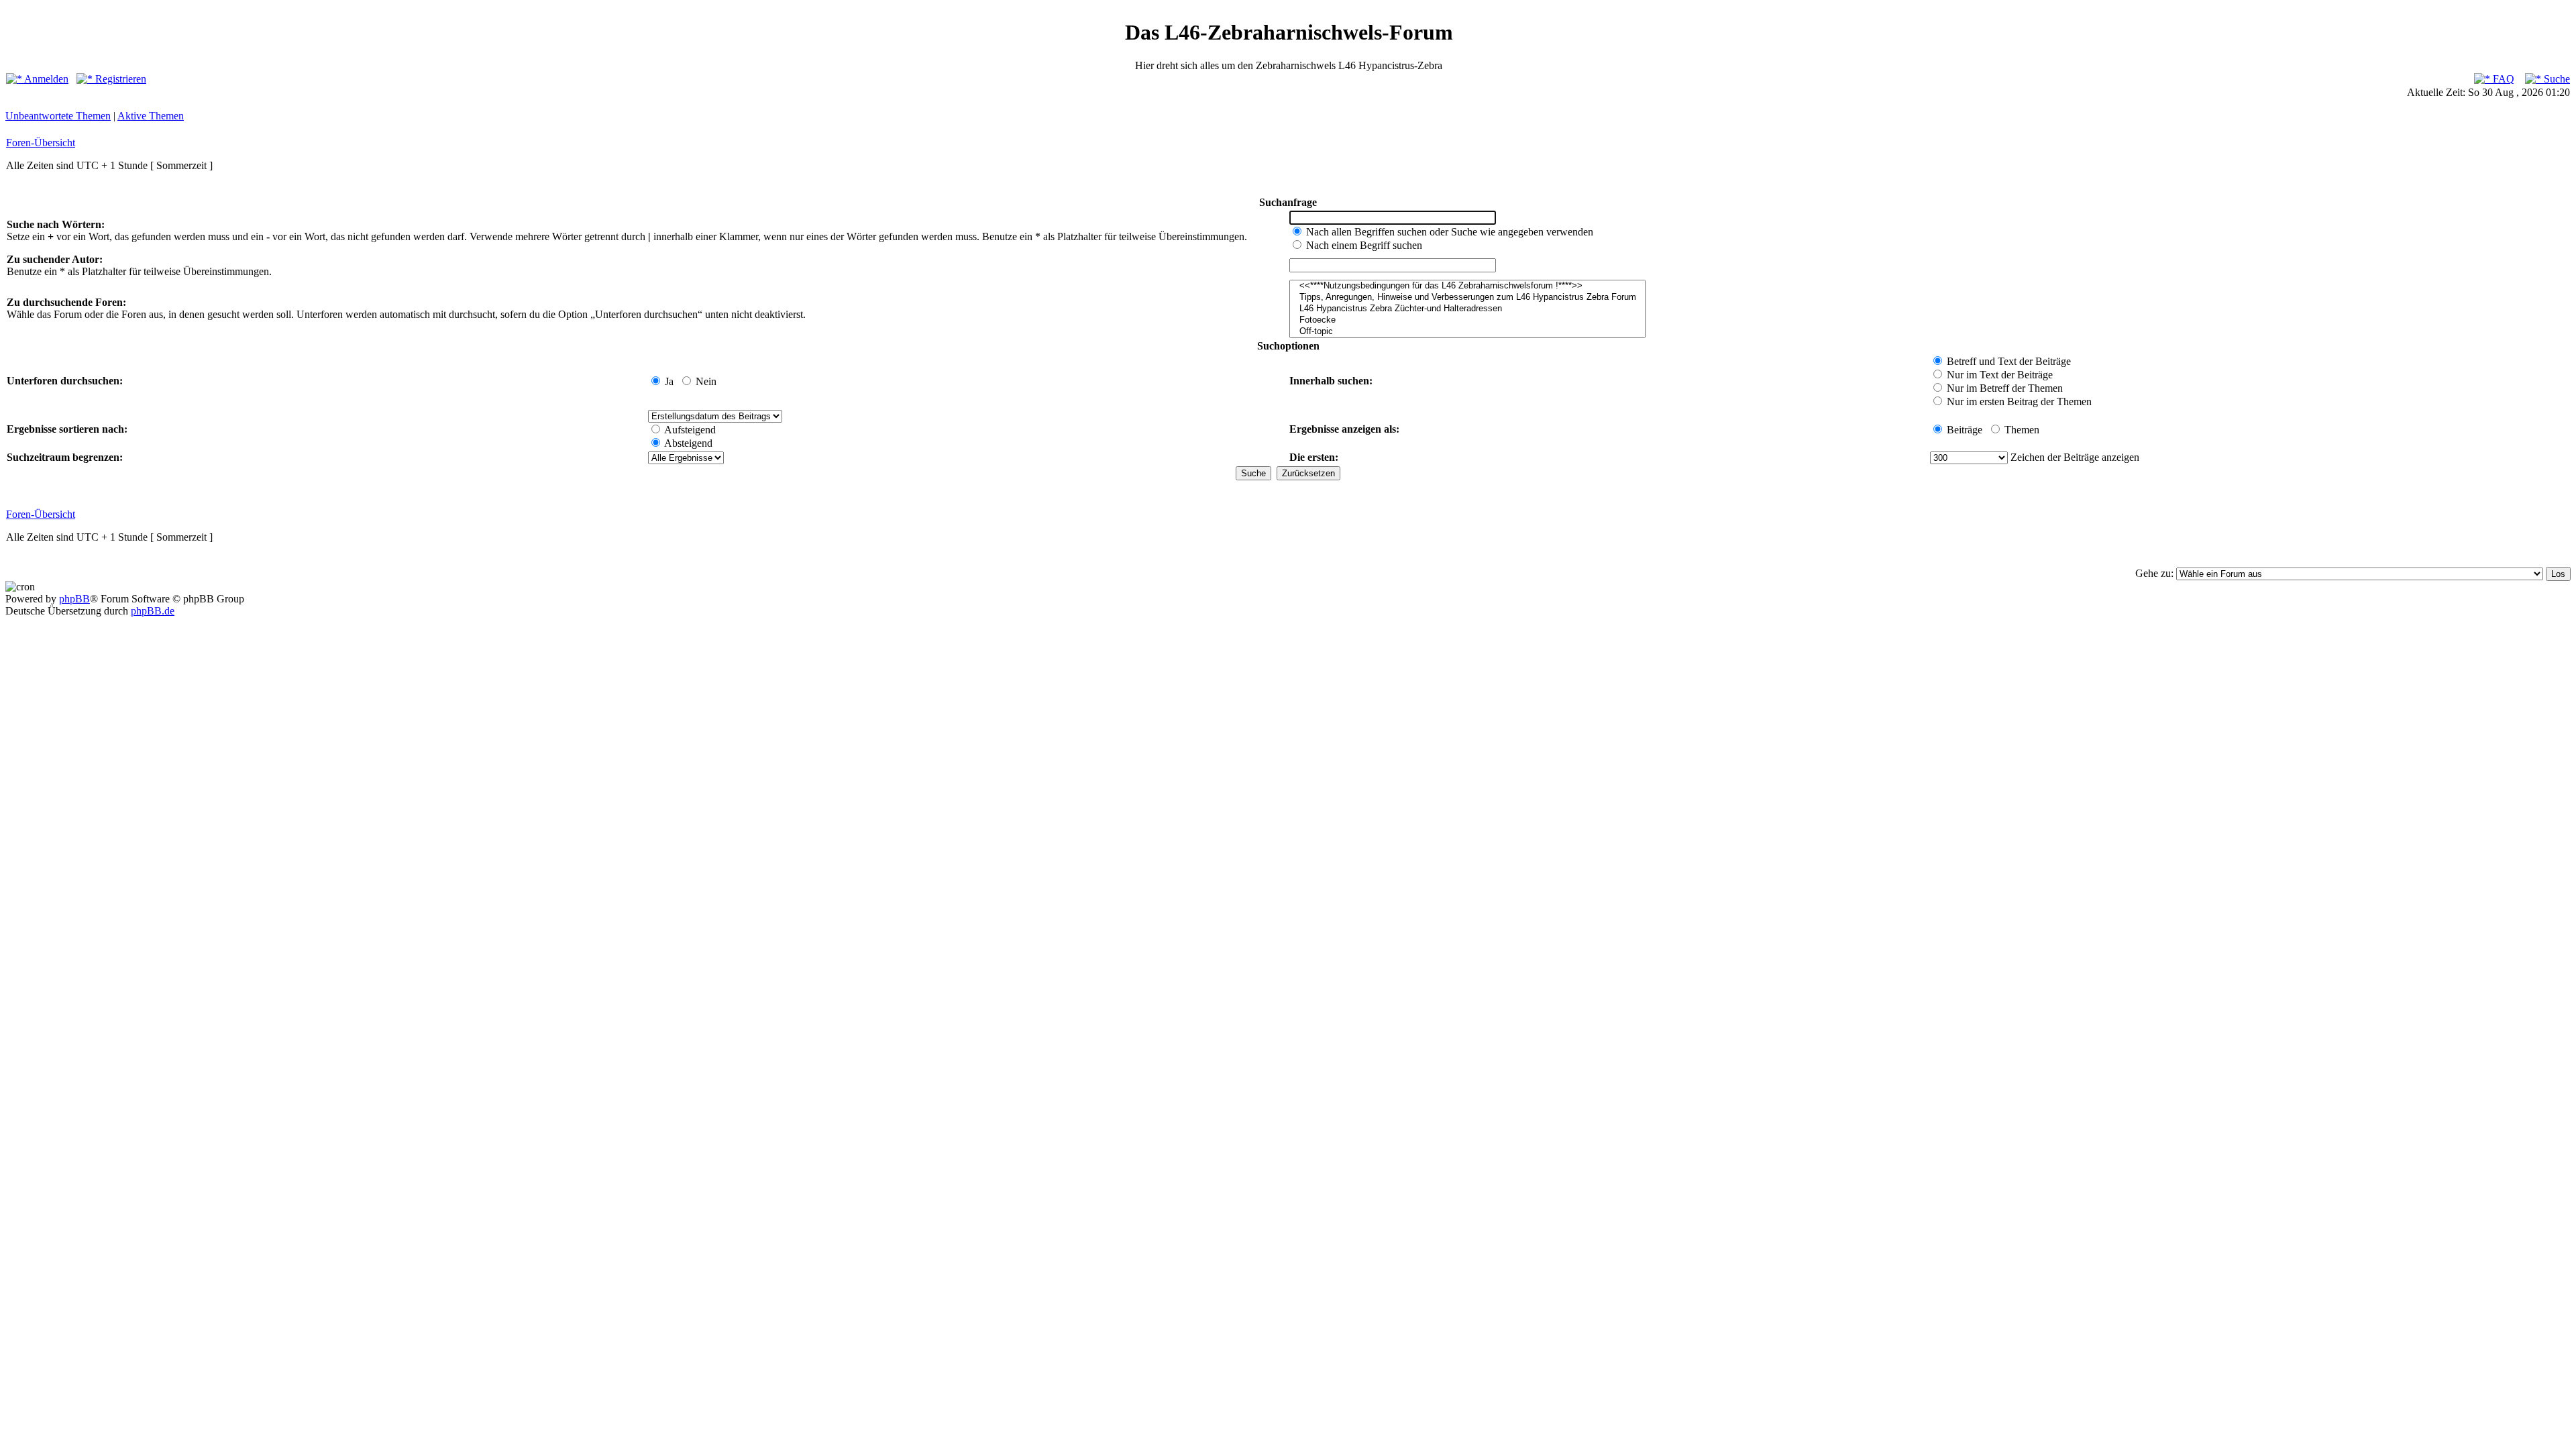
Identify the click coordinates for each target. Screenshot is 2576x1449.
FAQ (2502, 79)
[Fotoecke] (1467, 320)
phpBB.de (153, 611)
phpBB (74, 599)
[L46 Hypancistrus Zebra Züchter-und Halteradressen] (1467, 309)
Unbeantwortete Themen (58, 116)
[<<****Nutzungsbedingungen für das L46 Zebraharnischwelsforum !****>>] (1467, 286)
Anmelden (45, 79)
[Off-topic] (1467, 332)
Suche (2556, 79)
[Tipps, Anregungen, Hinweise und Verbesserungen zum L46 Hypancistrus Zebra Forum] (1467, 298)
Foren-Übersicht (41, 143)
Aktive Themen (151, 116)
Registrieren (119, 79)
